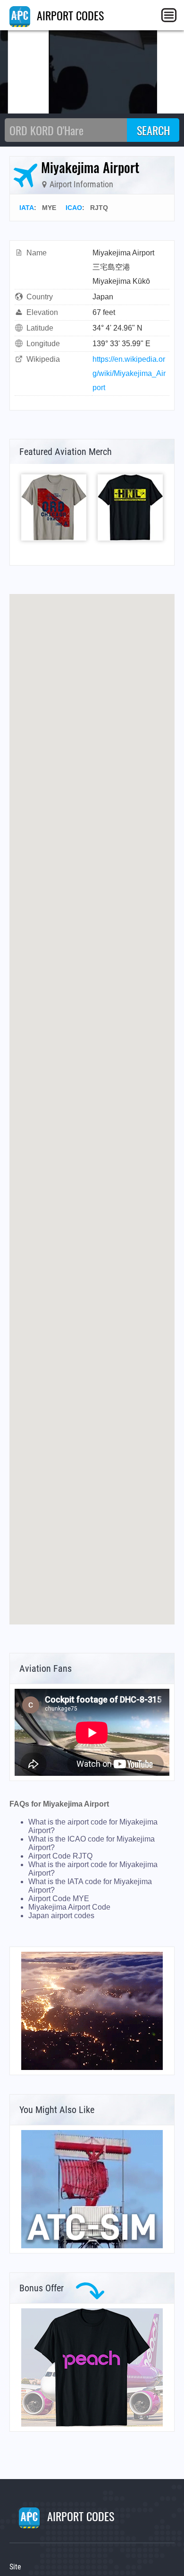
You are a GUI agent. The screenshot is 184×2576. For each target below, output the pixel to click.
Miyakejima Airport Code (69, 1907)
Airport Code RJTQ (60, 1856)
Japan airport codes (61, 1916)
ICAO (74, 208)
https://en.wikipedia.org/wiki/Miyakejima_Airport (129, 373)
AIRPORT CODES (69, 15)
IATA (27, 208)
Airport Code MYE (59, 1899)
